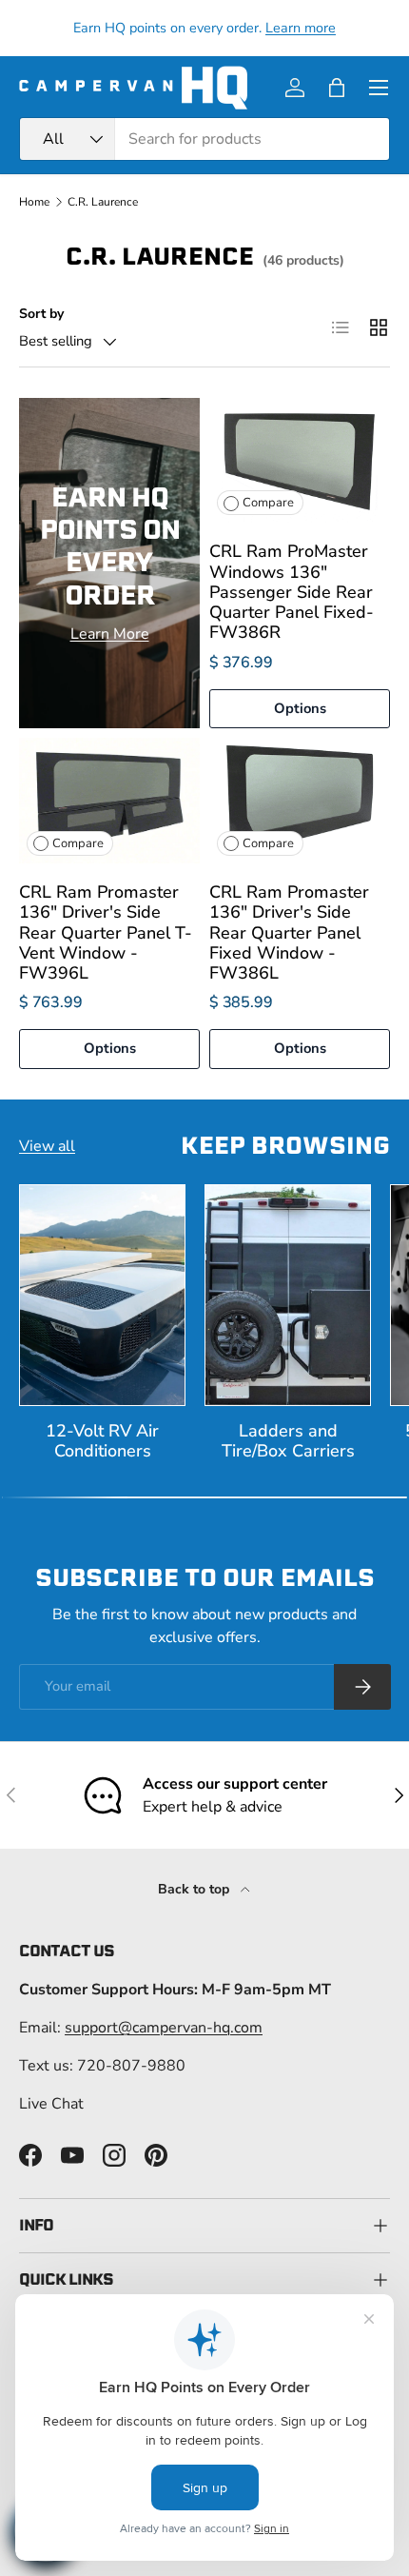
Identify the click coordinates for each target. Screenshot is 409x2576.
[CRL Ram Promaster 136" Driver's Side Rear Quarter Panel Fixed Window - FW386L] (300, 801)
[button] (337, 88)
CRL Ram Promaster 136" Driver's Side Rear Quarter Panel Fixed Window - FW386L (289, 932)
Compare (268, 503)
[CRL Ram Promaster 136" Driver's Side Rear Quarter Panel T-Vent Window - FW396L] (109, 801)
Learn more (301, 28)
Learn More (110, 634)
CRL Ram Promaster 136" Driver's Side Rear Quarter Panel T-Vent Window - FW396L (106, 932)
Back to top (195, 1889)
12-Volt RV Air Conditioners (102, 1441)
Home (34, 202)
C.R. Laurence (103, 202)
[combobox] (204, 139)
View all (47, 1146)
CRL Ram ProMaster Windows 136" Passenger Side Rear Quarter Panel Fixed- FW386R (292, 592)
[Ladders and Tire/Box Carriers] (288, 1295)
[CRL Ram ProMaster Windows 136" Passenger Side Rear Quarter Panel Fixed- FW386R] (300, 461)
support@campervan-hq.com (164, 2028)
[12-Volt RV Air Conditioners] (102, 1295)
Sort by (41, 314)
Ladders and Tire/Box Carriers (288, 1441)
